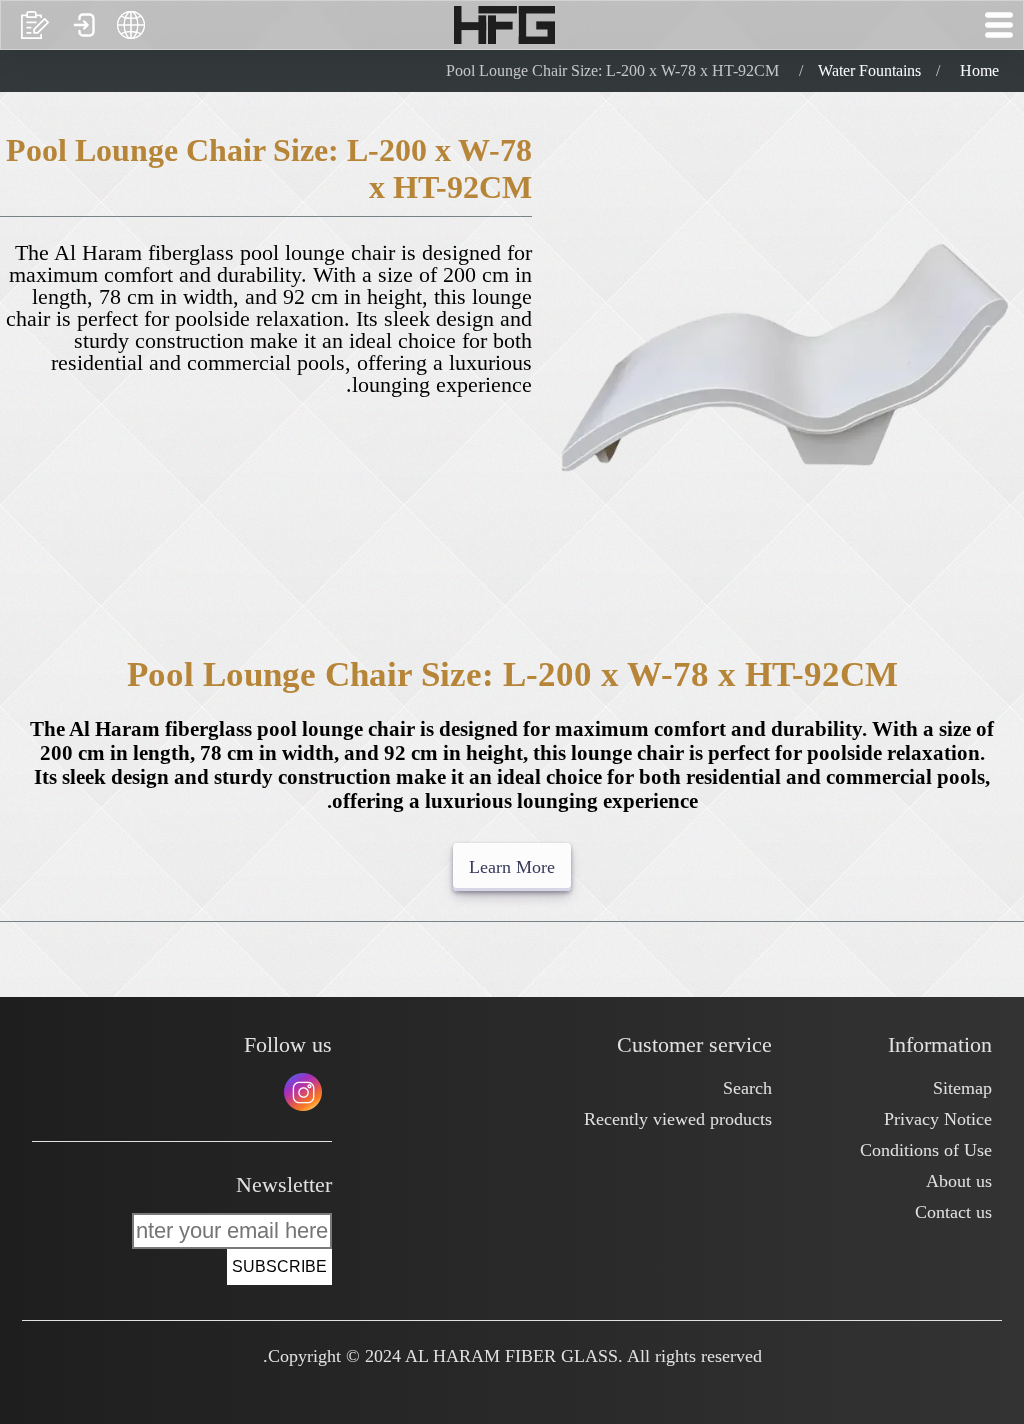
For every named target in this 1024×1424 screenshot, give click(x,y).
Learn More (512, 867)
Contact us (953, 1212)
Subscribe (279, 1266)
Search (747, 1088)
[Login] (83, 25)
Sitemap (962, 1088)
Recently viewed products (678, 1119)
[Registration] (35, 25)
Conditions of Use (926, 1150)
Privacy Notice (938, 1119)
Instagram (303, 1092)
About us (959, 1181)
